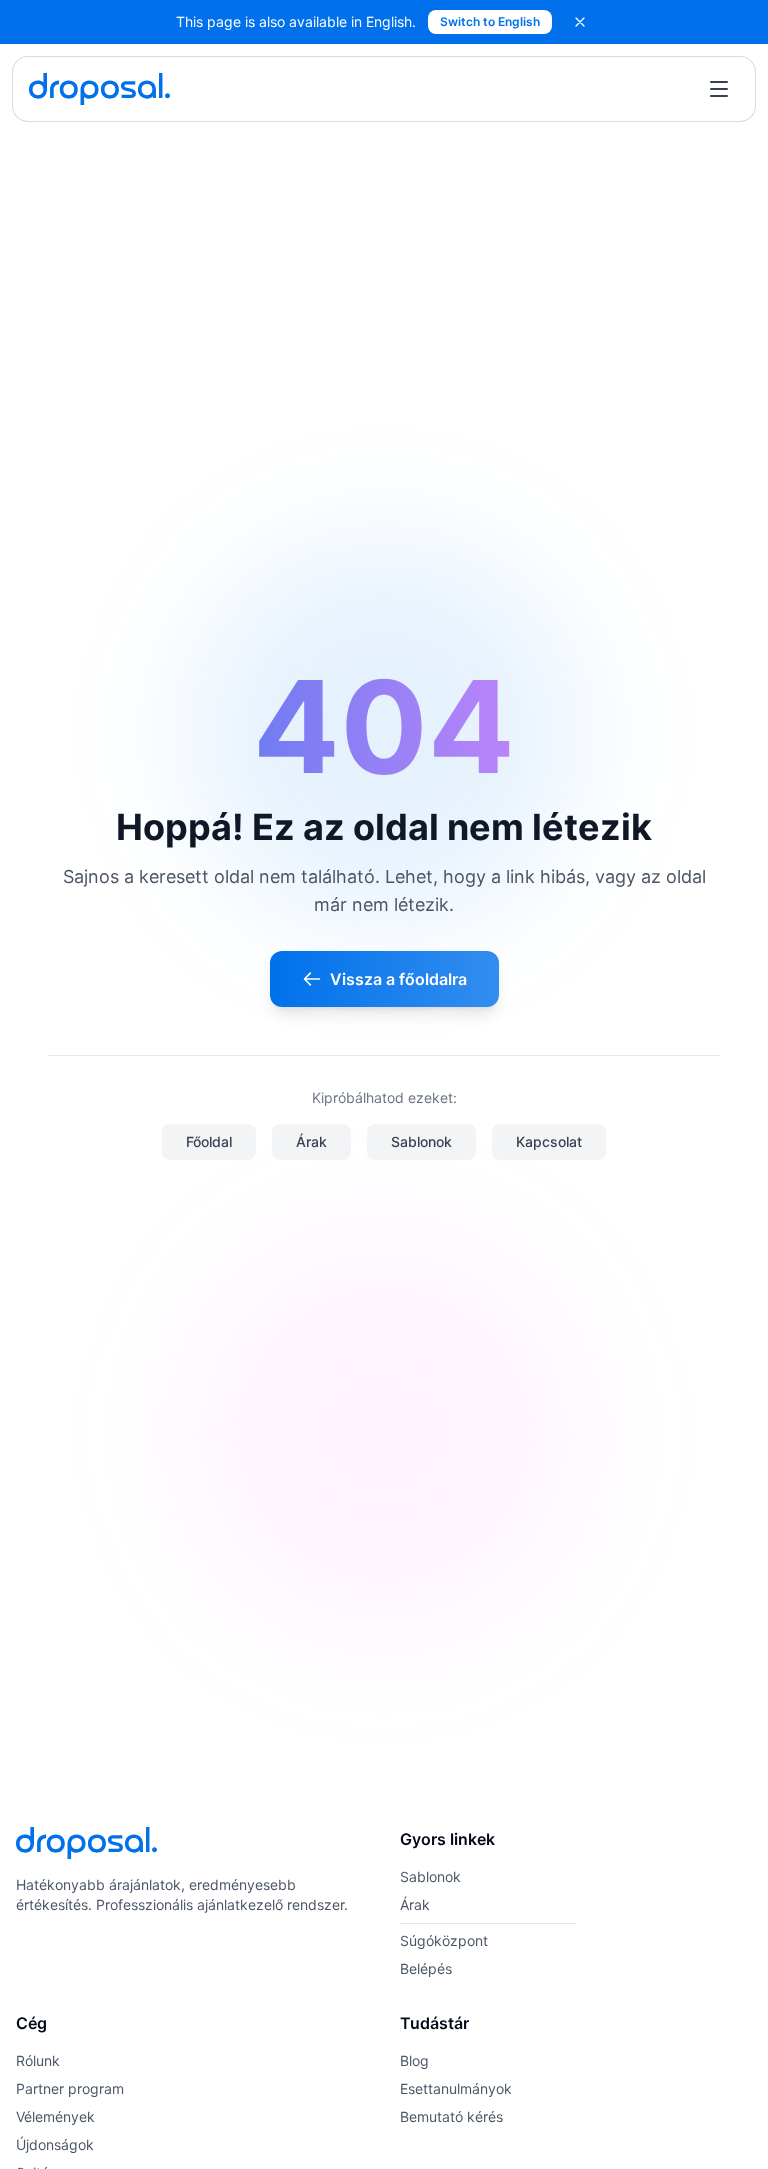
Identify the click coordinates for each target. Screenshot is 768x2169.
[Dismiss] (580, 22)
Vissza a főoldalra (398, 979)
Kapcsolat (549, 1141)
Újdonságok (55, 2144)
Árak (311, 1141)
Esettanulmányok (456, 2088)
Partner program (70, 2088)
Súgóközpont (444, 1940)
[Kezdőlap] (99, 89)
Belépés (426, 1968)
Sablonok (421, 1141)
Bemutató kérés (451, 2116)
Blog (414, 2060)
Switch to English (490, 21)
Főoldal (209, 1141)
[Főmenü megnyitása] (719, 89)
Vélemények (55, 2116)
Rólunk (38, 2060)
